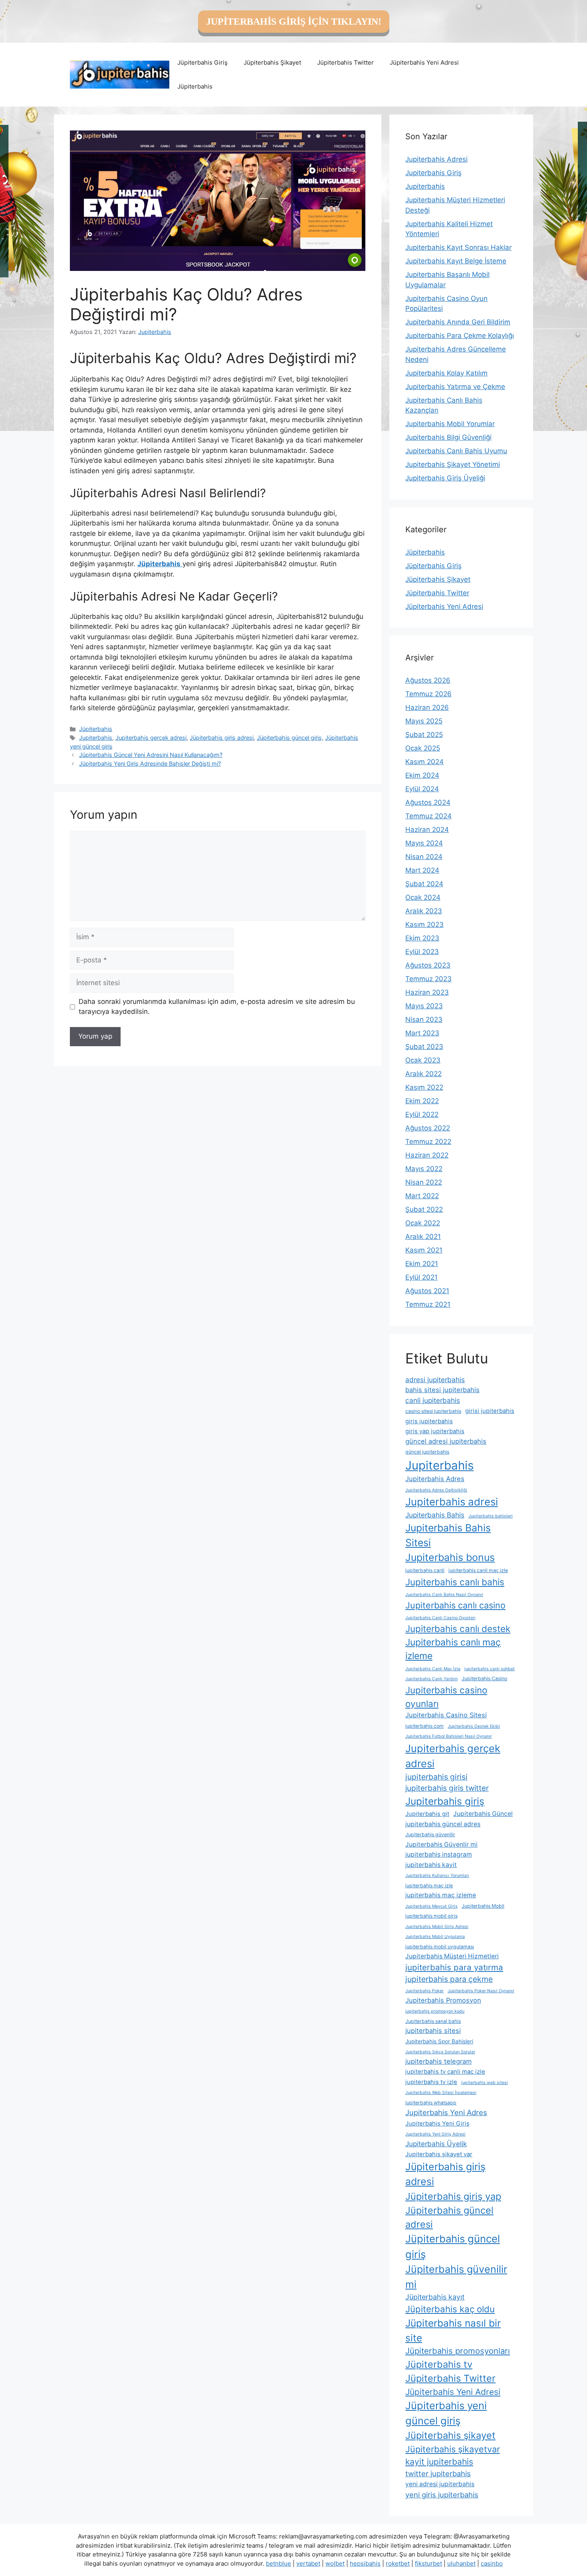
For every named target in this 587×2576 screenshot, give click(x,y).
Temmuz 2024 (428, 816)
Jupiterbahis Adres (435, 1479)
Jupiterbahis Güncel (483, 1814)
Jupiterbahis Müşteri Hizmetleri (452, 1956)
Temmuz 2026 (428, 694)
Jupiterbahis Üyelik (436, 2144)
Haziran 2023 (427, 992)
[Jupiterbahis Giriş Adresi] (120, 74)
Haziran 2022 (427, 1155)
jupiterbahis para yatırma (454, 1967)
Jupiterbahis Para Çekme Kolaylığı (460, 336)
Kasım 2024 (424, 762)
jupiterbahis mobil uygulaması (440, 1947)
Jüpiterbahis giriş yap (453, 2196)
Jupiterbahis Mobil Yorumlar (450, 424)
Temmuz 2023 (428, 979)
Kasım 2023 (424, 925)
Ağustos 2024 (428, 802)
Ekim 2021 (422, 1264)
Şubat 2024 (424, 884)
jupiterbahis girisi (436, 1777)
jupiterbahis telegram (438, 2061)
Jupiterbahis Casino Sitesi (446, 1715)
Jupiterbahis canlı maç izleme (453, 1649)
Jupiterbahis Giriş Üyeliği (445, 478)
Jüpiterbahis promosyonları (458, 2351)
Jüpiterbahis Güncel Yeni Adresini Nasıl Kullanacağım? (151, 755)
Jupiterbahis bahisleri (491, 1516)
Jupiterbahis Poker (424, 1991)
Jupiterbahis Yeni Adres (446, 2112)
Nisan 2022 (424, 1182)
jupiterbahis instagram (439, 1854)
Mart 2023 (422, 1033)
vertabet (308, 2563)
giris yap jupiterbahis (435, 1431)
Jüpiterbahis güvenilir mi (456, 2277)
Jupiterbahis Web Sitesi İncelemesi (441, 2093)
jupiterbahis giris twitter (447, 1788)
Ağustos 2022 (428, 1128)
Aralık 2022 (423, 1074)
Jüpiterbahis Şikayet (272, 62)
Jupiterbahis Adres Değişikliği (436, 1490)
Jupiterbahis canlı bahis (455, 1582)
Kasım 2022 (424, 1087)
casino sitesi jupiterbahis (433, 1411)
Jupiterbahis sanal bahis (433, 2021)
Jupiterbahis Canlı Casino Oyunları (440, 1618)
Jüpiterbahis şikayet (450, 2435)
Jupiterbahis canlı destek (458, 1629)
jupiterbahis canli (425, 1570)
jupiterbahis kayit (431, 1865)
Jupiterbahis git (427, 1814)
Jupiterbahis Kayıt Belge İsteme (456, 261)
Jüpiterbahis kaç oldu (450, 2309)
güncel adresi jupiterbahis (446, 1441)
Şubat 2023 (424, 1047)
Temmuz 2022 (428, 1142)
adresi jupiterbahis (435, 1380)
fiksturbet (428, 2563)
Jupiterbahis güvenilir (430, 1834)
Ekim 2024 (422, 775)
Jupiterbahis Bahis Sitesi (448, 1535)
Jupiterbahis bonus (450, 1557)
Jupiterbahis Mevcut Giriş (431, 1906)
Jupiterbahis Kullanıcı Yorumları (437, 1876)
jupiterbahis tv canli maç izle (445, 2072)
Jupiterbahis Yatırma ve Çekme (455, 387)
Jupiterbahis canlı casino (455, 1605)
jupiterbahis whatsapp (431, 2103)
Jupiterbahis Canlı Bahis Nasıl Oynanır (444, 1595)
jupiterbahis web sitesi (485, 2083)
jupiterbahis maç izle (429, 1886)
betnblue (279, 2563)
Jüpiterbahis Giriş (202, 62)
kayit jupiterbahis (439, 2462)
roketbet (398, 2563)
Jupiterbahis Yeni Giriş (437, 2124)
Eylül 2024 (422, 789)
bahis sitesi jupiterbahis (442, 1390)
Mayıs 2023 (424, 1006)
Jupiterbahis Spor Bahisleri (439, 2041)
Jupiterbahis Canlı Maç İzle (433, 1669)
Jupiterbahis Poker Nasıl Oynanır (481, 1991)
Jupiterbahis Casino (484, 1678)
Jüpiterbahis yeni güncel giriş (446, 2413)
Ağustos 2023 (428, 965)
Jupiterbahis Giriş (433, 173)
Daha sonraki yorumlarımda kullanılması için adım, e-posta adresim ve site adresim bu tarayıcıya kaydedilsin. (217, 1007)
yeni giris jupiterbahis (442, 2495)
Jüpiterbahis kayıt (435, 2297)
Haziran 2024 (427, 830)
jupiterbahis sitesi (433, 2031)
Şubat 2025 (424, 735)
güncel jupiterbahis (427, 1452)
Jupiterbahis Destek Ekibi (474, 1726)
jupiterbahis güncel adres (443, 1824)
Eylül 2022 (422, 1114)
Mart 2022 (422, 1196)
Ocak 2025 (423, 748)
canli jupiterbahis (433, 1400)
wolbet (335, 2563)
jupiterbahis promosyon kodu (435, 2011)
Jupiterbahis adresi (452, 1502)
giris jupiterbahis (429, 1421)
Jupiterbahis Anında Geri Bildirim (458, 322)
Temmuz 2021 (428, 1304)
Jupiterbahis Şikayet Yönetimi (453, 464)
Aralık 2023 (424, 911)
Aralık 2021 (423, 1237)
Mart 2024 (422, 870)
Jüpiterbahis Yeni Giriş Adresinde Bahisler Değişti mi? (150, 764)
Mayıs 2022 (424, 1169)
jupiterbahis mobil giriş (431, 1916)
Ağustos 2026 (428, 680)
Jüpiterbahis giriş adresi (222, 738)
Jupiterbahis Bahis (435, 1515)
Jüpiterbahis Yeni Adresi (424, 62)
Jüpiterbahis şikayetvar (453, 2449)
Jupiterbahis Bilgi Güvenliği (448, 437)
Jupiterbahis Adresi (436, 159)
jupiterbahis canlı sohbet (490, 1669)
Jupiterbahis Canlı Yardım (431, 1679)
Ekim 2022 (422, 1101)
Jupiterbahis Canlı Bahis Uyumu (456, 451)
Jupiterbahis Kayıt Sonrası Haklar (458, 247)
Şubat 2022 (424, 1209)
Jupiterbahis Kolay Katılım (446, 373)
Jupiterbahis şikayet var (439, 2154)
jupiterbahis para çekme (449, 1979)
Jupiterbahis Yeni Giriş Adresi (435, 2134)
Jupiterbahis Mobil (483, 1906)
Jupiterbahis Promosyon (443, 2000)
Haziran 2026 (427, 707)
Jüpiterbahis (195, 86)
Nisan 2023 (424, 1019)
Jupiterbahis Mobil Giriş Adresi (437, 1927)
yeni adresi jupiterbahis (440, 2484)
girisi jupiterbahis (490, 1411)
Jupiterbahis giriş (445, 1801)
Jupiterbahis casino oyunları (446, 1697)
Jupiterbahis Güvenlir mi (441, 1844)
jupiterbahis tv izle (431, 2082)
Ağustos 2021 (427, 1291)
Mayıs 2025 (424, 721)
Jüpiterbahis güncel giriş (289, 738)
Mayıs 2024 (424, 843)
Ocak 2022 (423, 1223)
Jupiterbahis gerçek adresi (151, 738)
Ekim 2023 (422, 938)
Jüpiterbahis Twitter (345, 62)
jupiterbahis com (424, 1726)
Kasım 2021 (424, 1250)
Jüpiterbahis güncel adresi (449, 2217)
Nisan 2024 (424, 857)
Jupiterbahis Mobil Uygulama (435, 1937)
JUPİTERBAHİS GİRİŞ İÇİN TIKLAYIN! (294, 22)
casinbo (492, 2563)
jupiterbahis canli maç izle (478, 1570)
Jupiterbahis (96, 738)
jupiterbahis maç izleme (441, 1895)
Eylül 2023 (422, 952)
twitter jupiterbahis (438, 2473)
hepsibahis (365, 2563)
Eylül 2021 (421, 1277)
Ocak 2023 (423, 1060)
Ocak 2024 (423, 897)
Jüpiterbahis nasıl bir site (453, 2330)
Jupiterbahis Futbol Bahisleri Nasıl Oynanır (449, 1736)
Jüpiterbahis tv (439, 2364)
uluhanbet (461, 2563)
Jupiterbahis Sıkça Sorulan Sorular (440, 2052)
